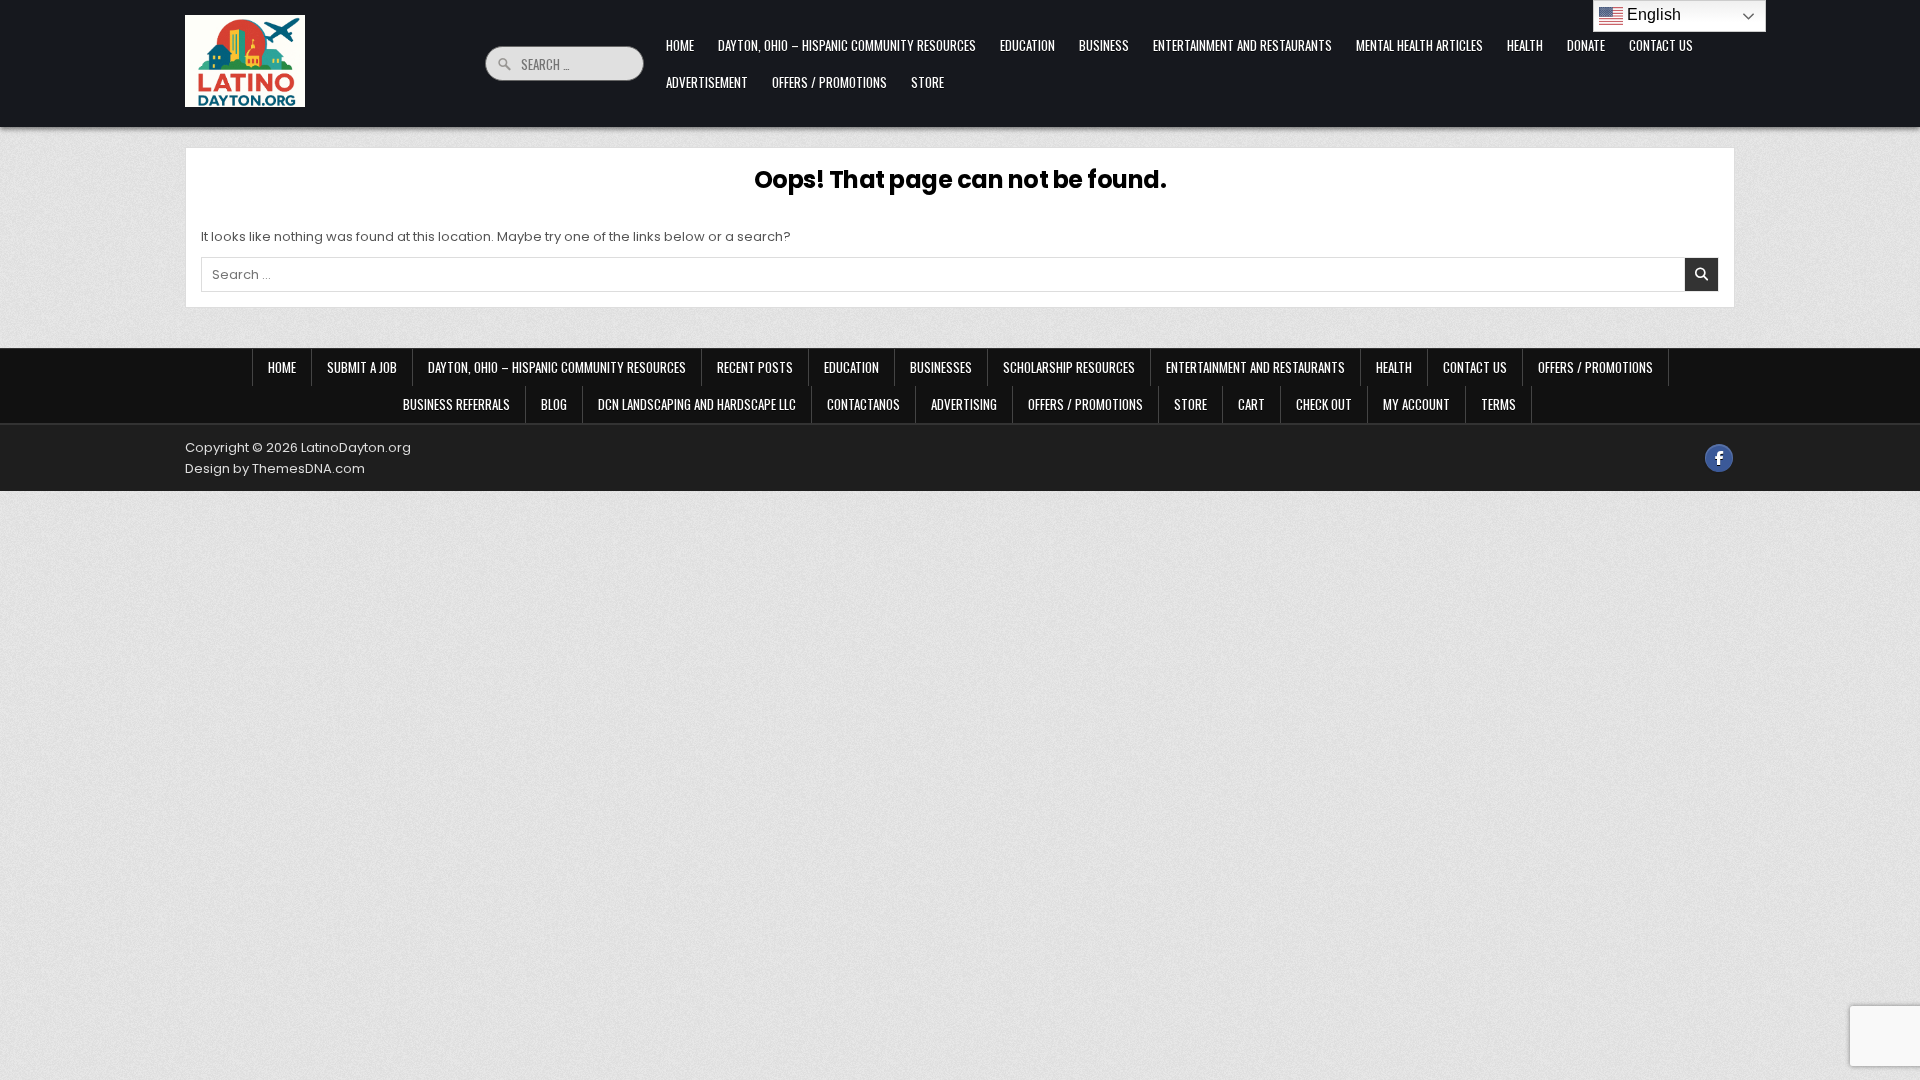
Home (680, 45)
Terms (1498, 404)
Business (1104, 45)
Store (927, 82)
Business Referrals (456, 404)
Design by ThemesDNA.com (275, 468)
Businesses (941, 367)
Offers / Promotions (829, 82)
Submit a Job (362, 367)
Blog (554, 404)
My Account (1416, 404)
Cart (1251, 404)
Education (1027, 45)
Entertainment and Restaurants (1242, 45)
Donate (1586, 45)
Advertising (964, 404)
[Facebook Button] (1719, 458)
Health (1525, 45)
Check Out (1324, 404)
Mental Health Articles (1419, 45)
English (1652, 14)
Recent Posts (755, 367)
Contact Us (1661, 45)
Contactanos (863, 404)
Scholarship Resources (1069, 367)
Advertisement (707, 82)
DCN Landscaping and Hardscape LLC (697, 404)
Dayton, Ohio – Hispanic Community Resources (847, 45)
